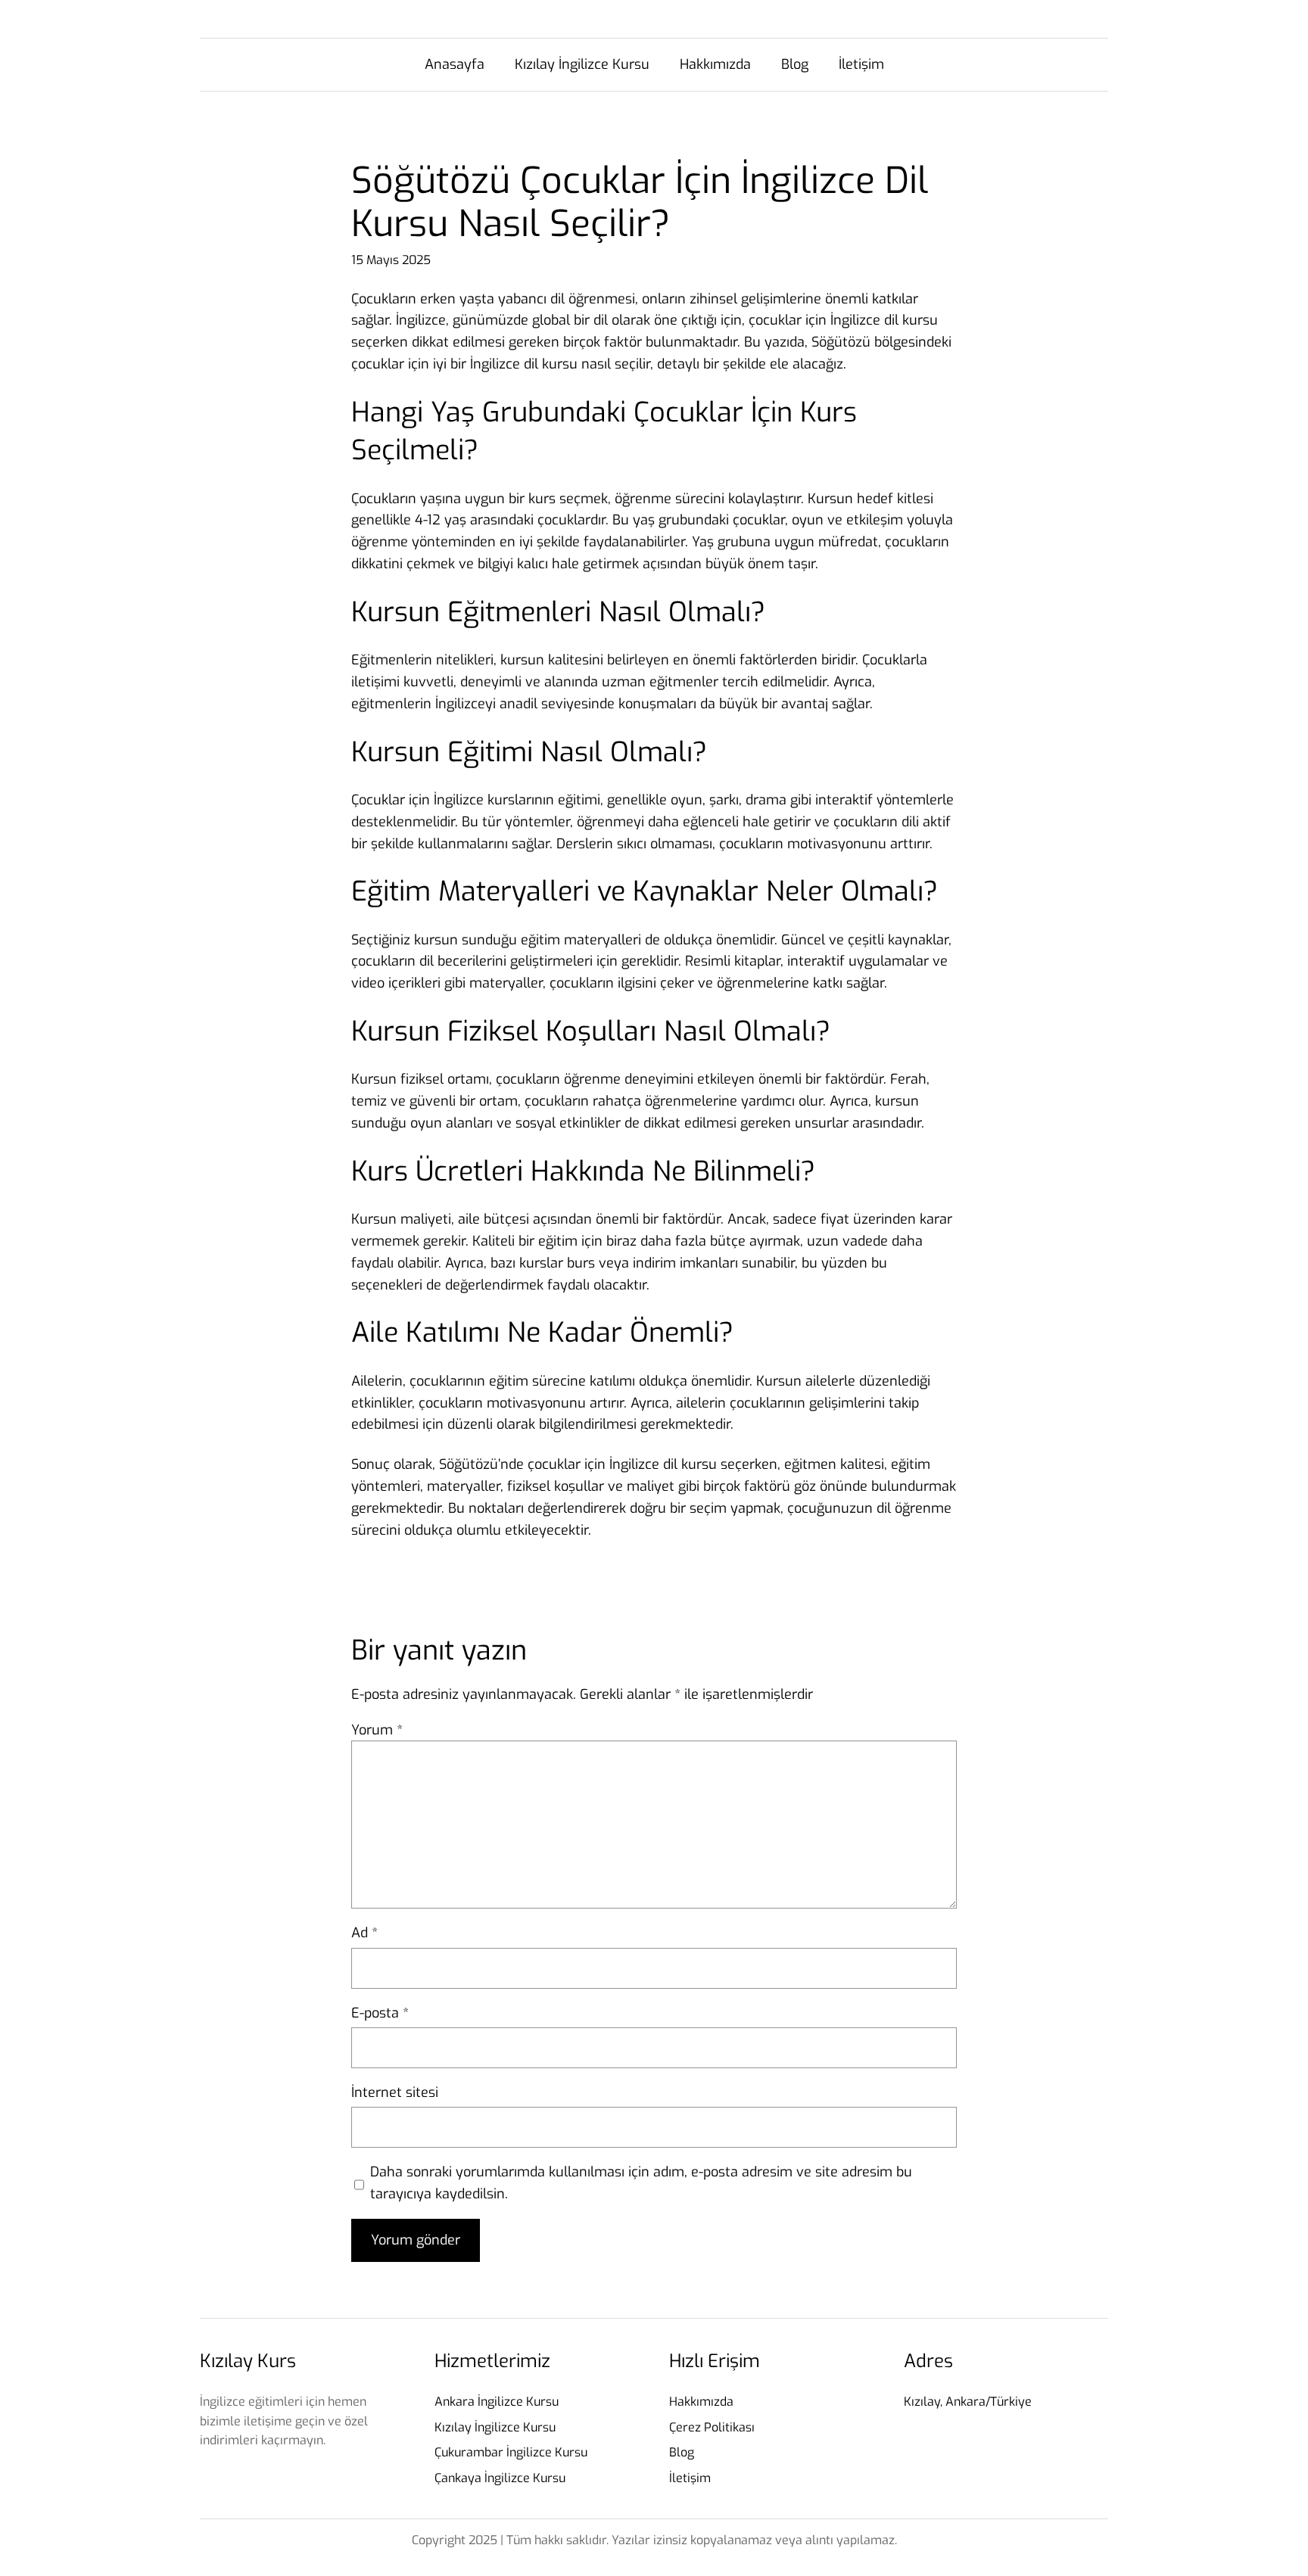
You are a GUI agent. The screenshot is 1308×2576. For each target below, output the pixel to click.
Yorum (377, 1730)
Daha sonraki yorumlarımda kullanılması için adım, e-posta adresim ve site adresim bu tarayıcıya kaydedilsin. (641, 2183)
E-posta (380, 2013)
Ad (364, 1933)
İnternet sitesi (395, 2092)
